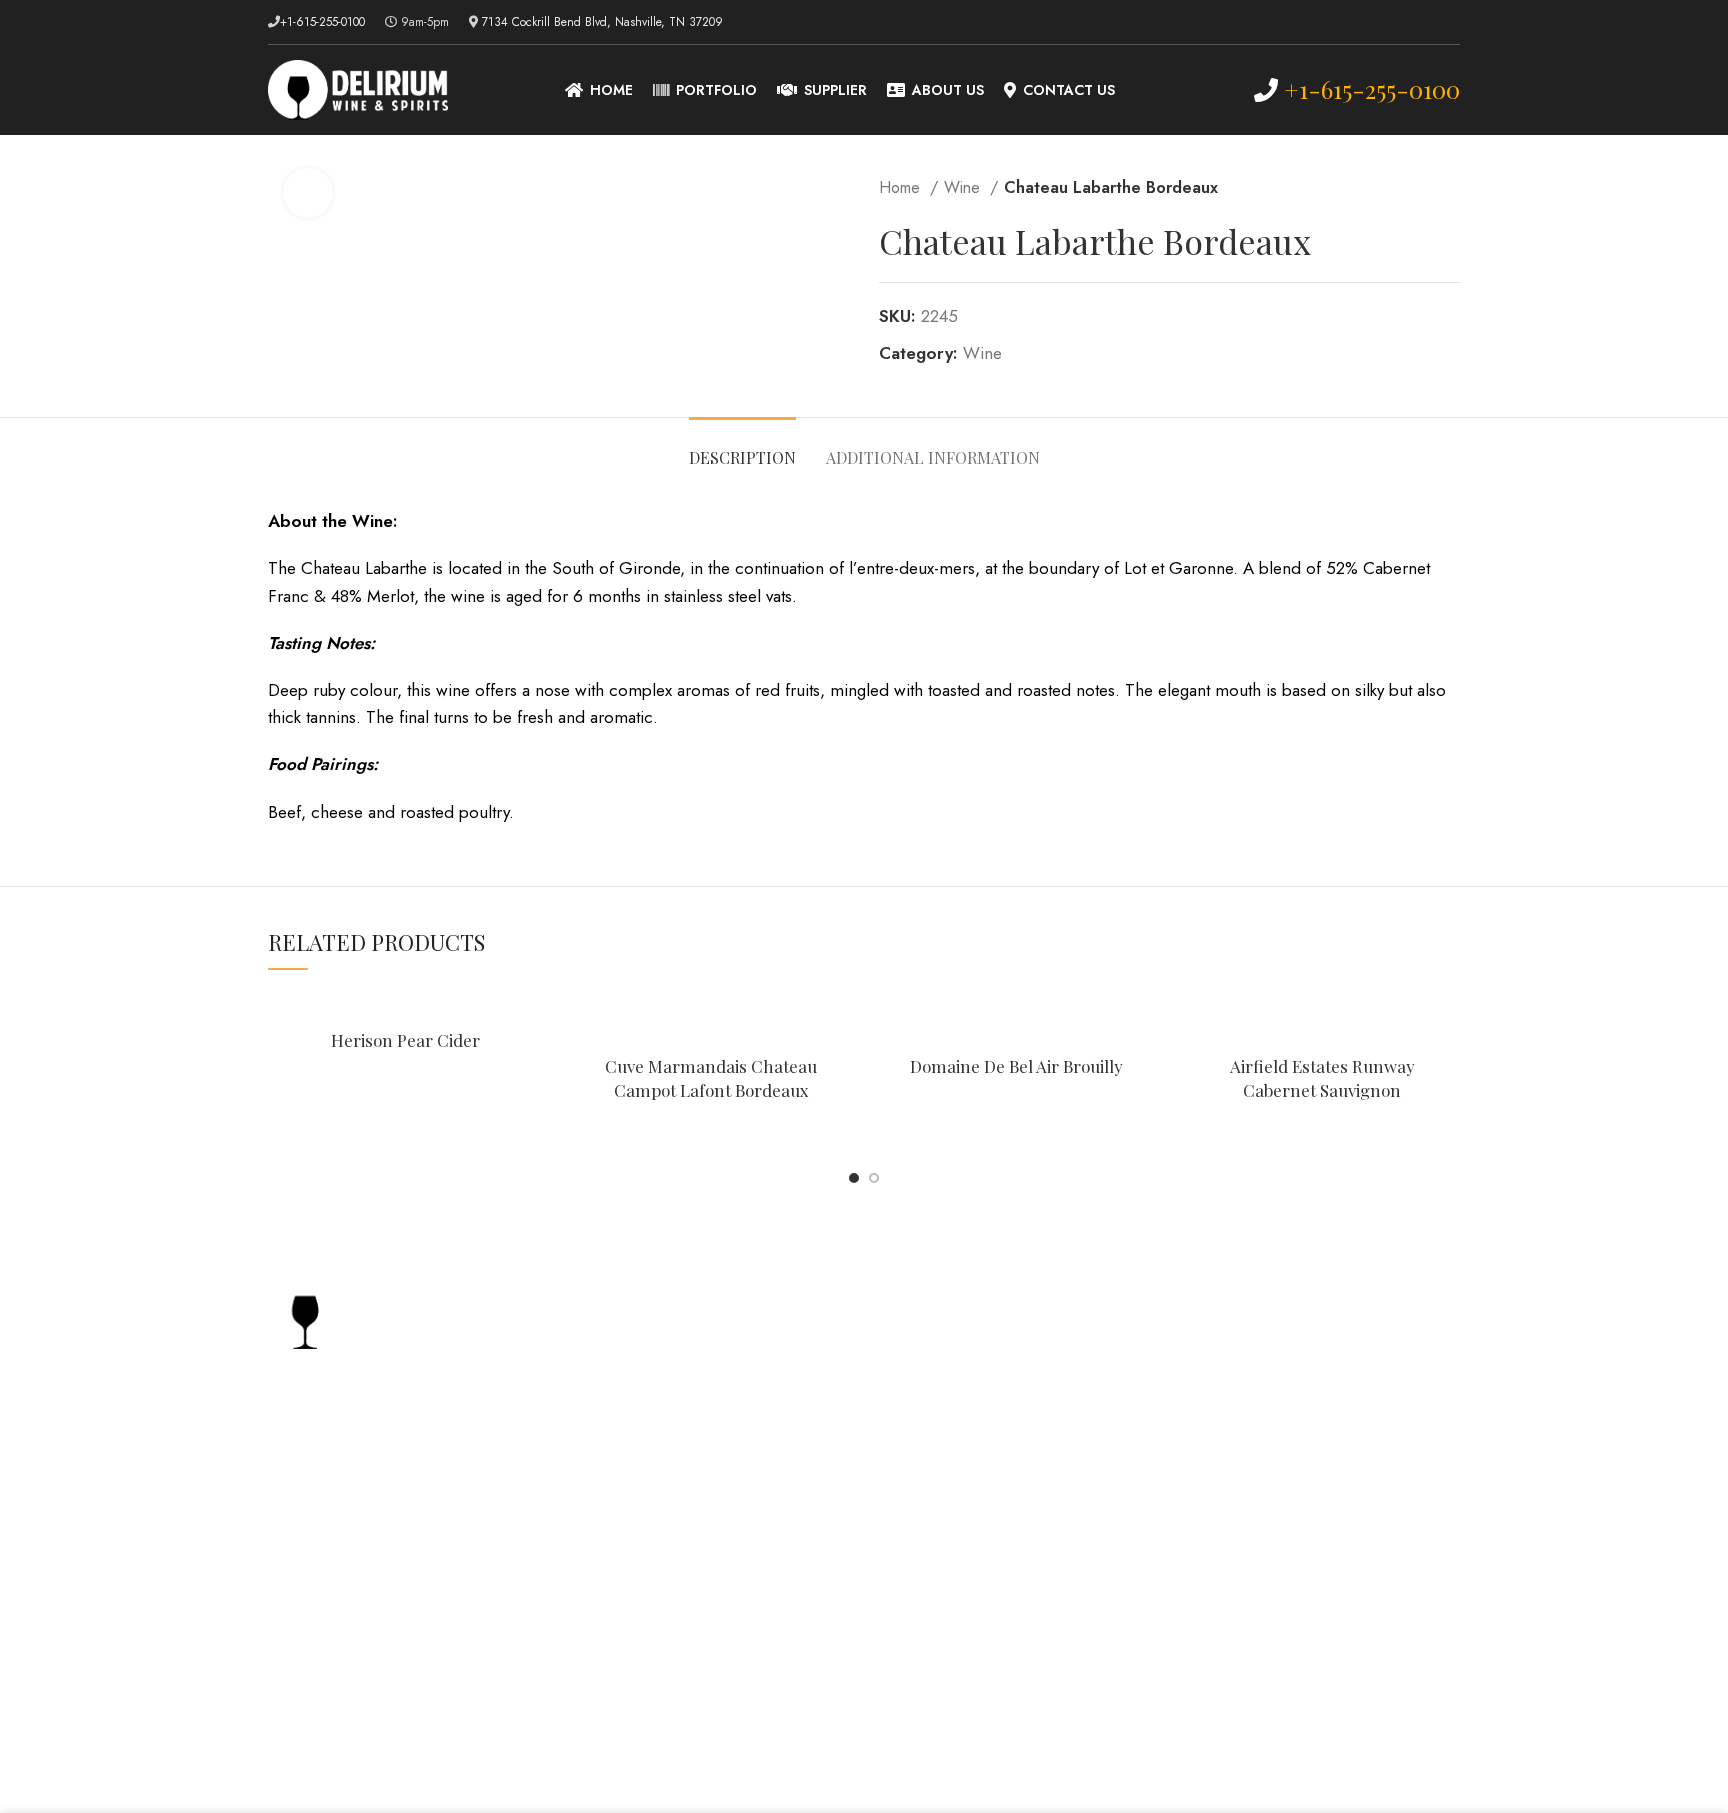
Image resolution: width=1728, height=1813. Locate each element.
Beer (1202, 1408)
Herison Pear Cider (405, 1040)
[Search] (1208, 90)
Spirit (1204, 1331)
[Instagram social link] (1448, 22)
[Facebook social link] (1425, 22)
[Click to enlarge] (308, 193)
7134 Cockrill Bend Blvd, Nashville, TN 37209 (602, 22)
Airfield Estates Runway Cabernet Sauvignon (1322, 1078)
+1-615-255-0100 (322, 22)
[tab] (742, 447)
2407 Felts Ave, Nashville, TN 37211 (414, 1478)
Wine (964, 187)
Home (902, 187)
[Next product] (1450, 188)
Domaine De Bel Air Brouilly (1016, 1066)
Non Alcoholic (1238, 1447)
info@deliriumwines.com (378, 1546)
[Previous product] (1410, 188)
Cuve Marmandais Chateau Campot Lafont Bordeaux (711, 1078)
